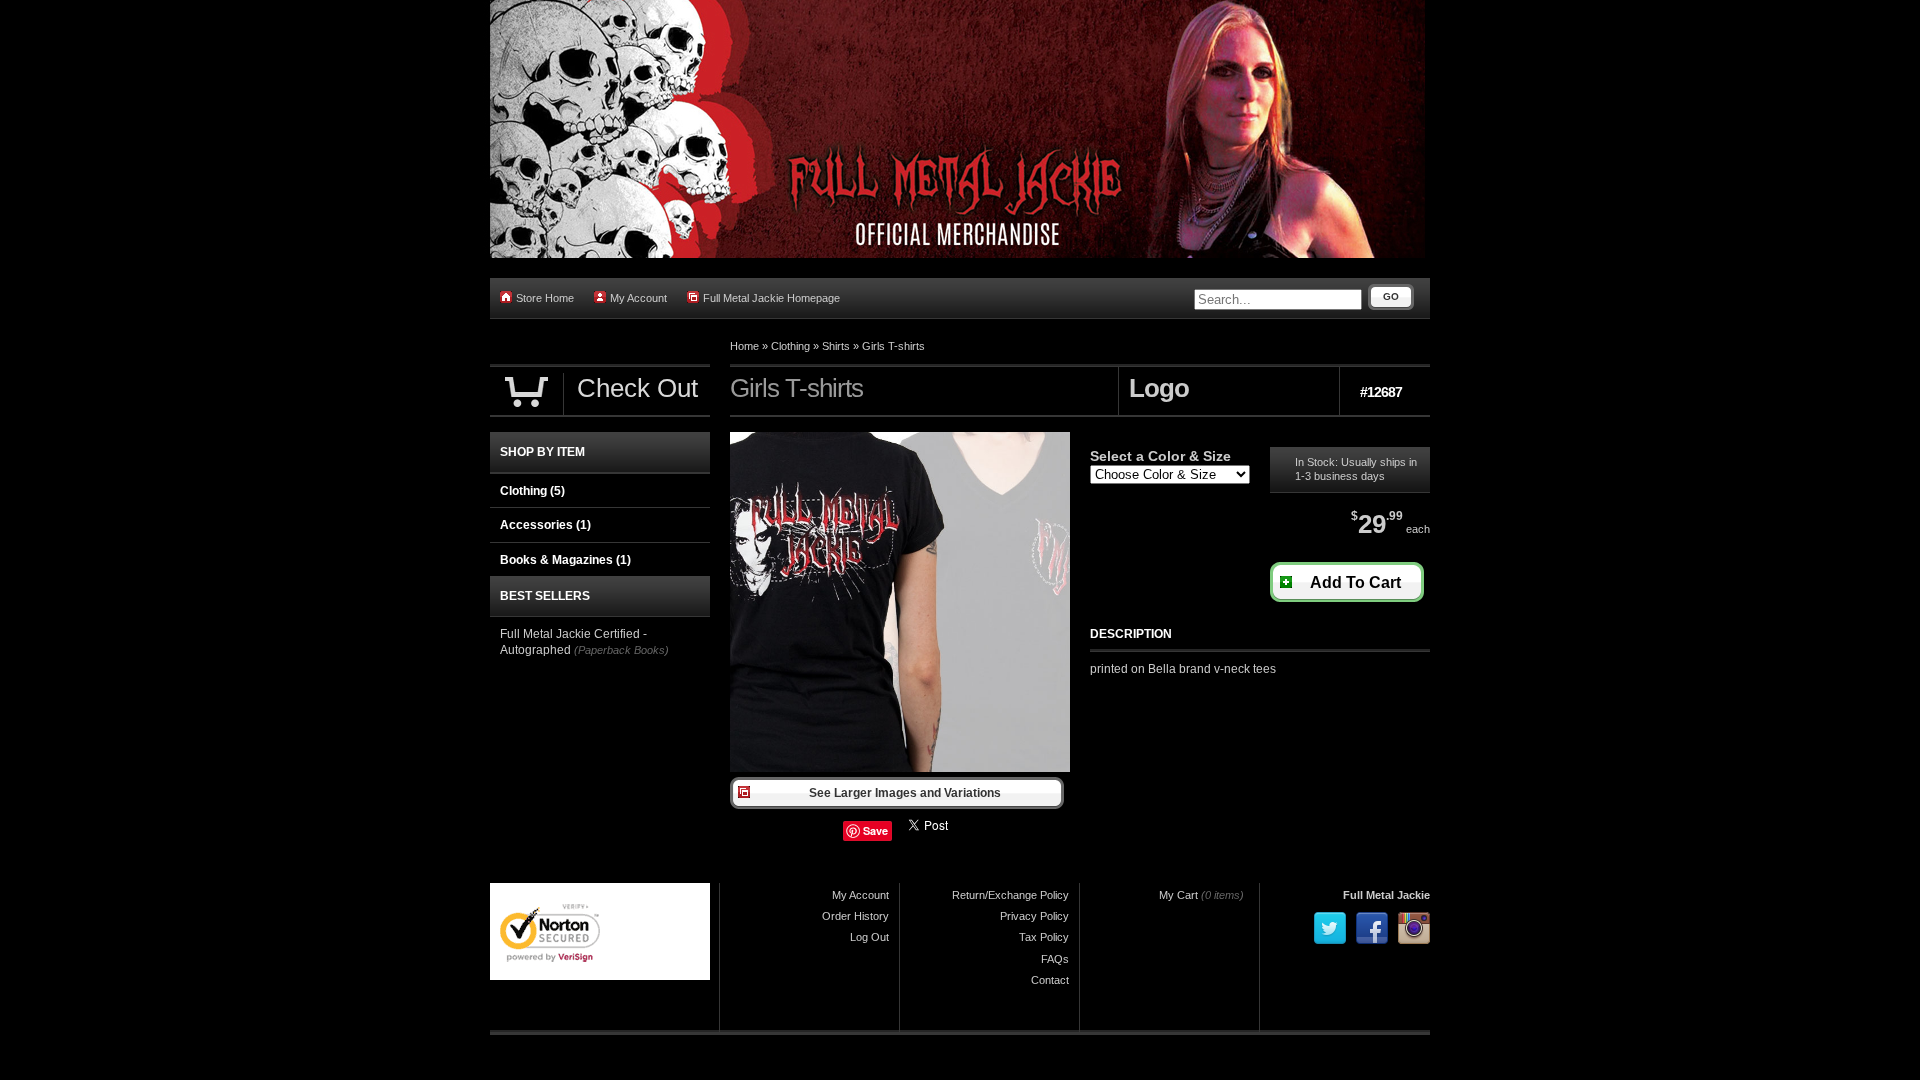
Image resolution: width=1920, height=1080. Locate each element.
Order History (855, 916)
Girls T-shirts (893, 346)
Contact (1050, 980)
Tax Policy (1044, 937)
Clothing (790, 346)
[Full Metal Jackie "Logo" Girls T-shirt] (900, 768)
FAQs (1055, 959)
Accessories (545, 525)
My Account (638, 298)
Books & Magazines (565, 560)
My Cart (1178, 895)
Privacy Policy (1034, 916)
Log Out (869, 937)
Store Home (545, 298)
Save (875, 830)
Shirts (836, 346)
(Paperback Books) (621, 650)
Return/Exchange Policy (1010, 895)
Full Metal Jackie (1386, 895)
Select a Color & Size (1160, 456)
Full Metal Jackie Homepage (771, 298)
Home (744, 346)
